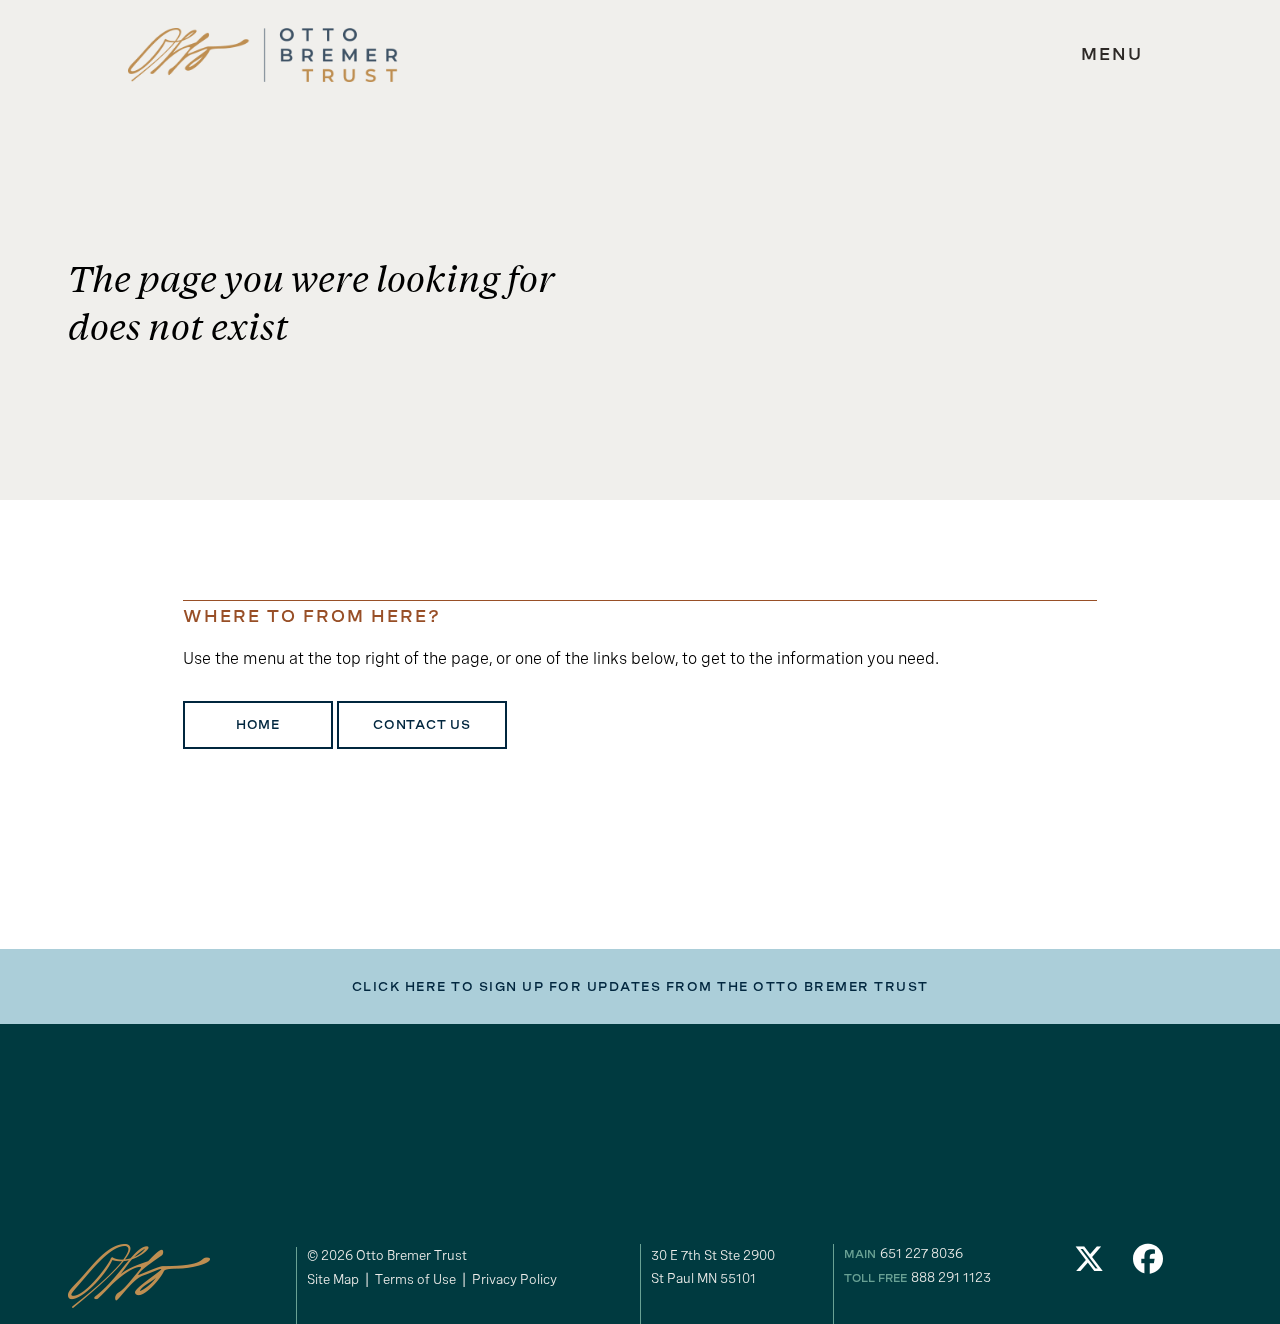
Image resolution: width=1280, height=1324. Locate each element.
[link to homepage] (263, 55)
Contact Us (422, 725)
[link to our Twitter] (1089, 1264)
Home (258, 725)
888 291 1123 (951, 1277)
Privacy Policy (514, 1279)
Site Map (333, 1279)
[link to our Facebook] (1149, 1264)
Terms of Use (415, 1279)
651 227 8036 (921, 1253)
